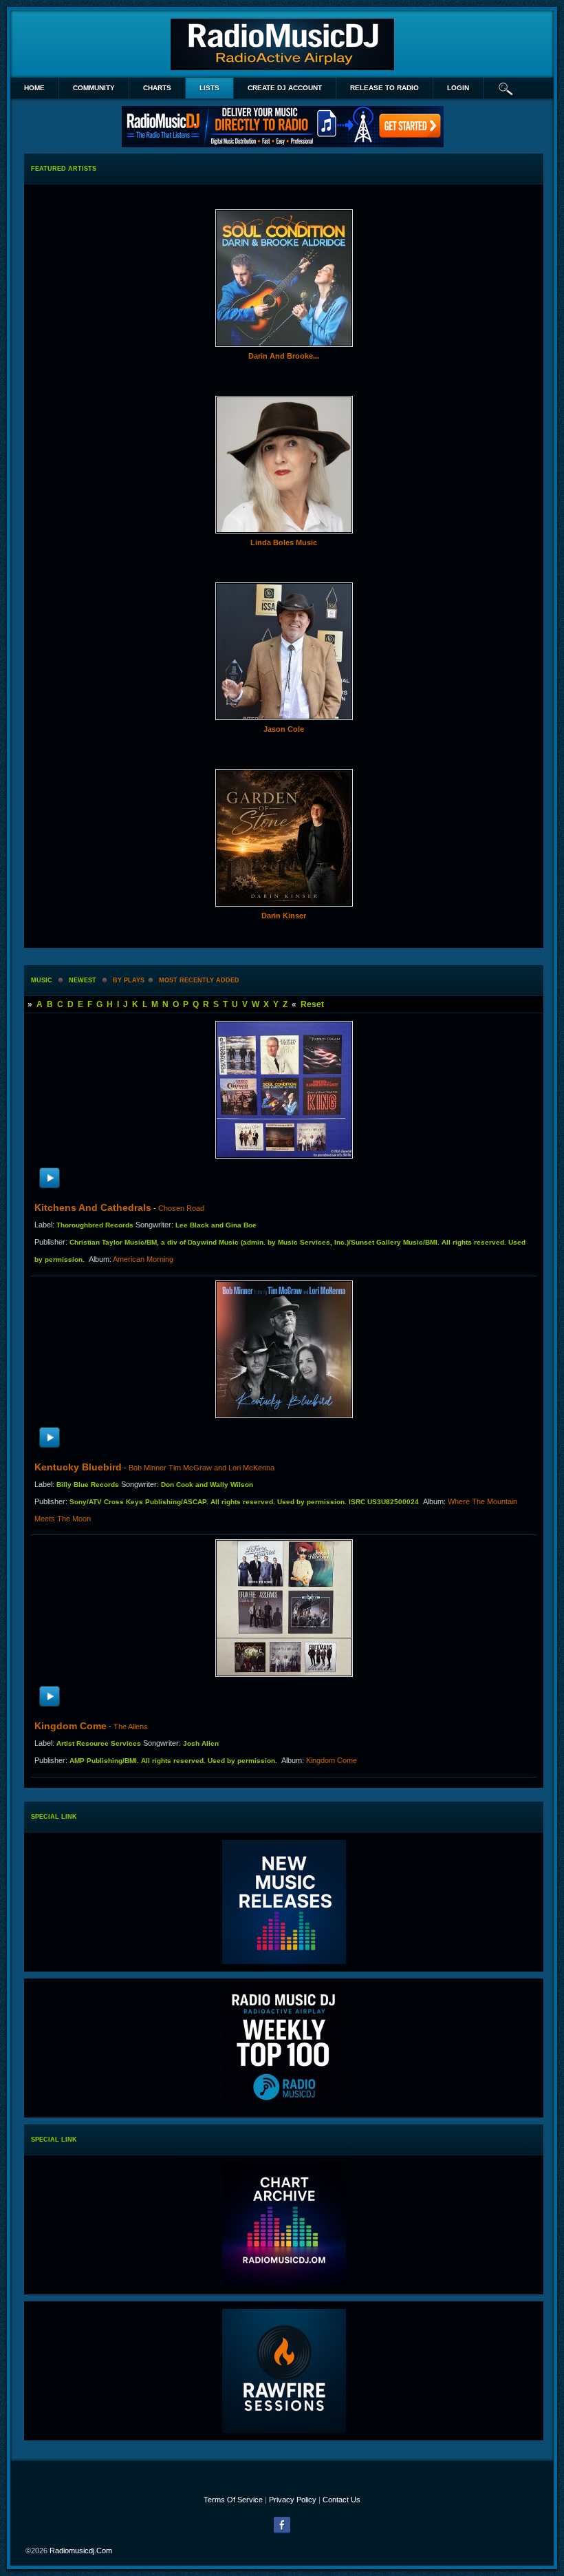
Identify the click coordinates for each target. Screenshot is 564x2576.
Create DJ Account (285, 88)
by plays (129, 980)
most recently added (199, 980)
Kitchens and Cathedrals (93, 1207)
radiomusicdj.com (81, 2551)
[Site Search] (506, 88)
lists (209, 88)
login (458, 88)
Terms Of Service (233, 2500)
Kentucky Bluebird (78, 1467)
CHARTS (157, 88)
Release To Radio (384, 88)
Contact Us (341, 2500)
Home (34, 88)
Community (94, 88)
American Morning (143, 1259)
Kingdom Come (70, 1726)
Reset (312, 1004)
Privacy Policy (293, 2500)
